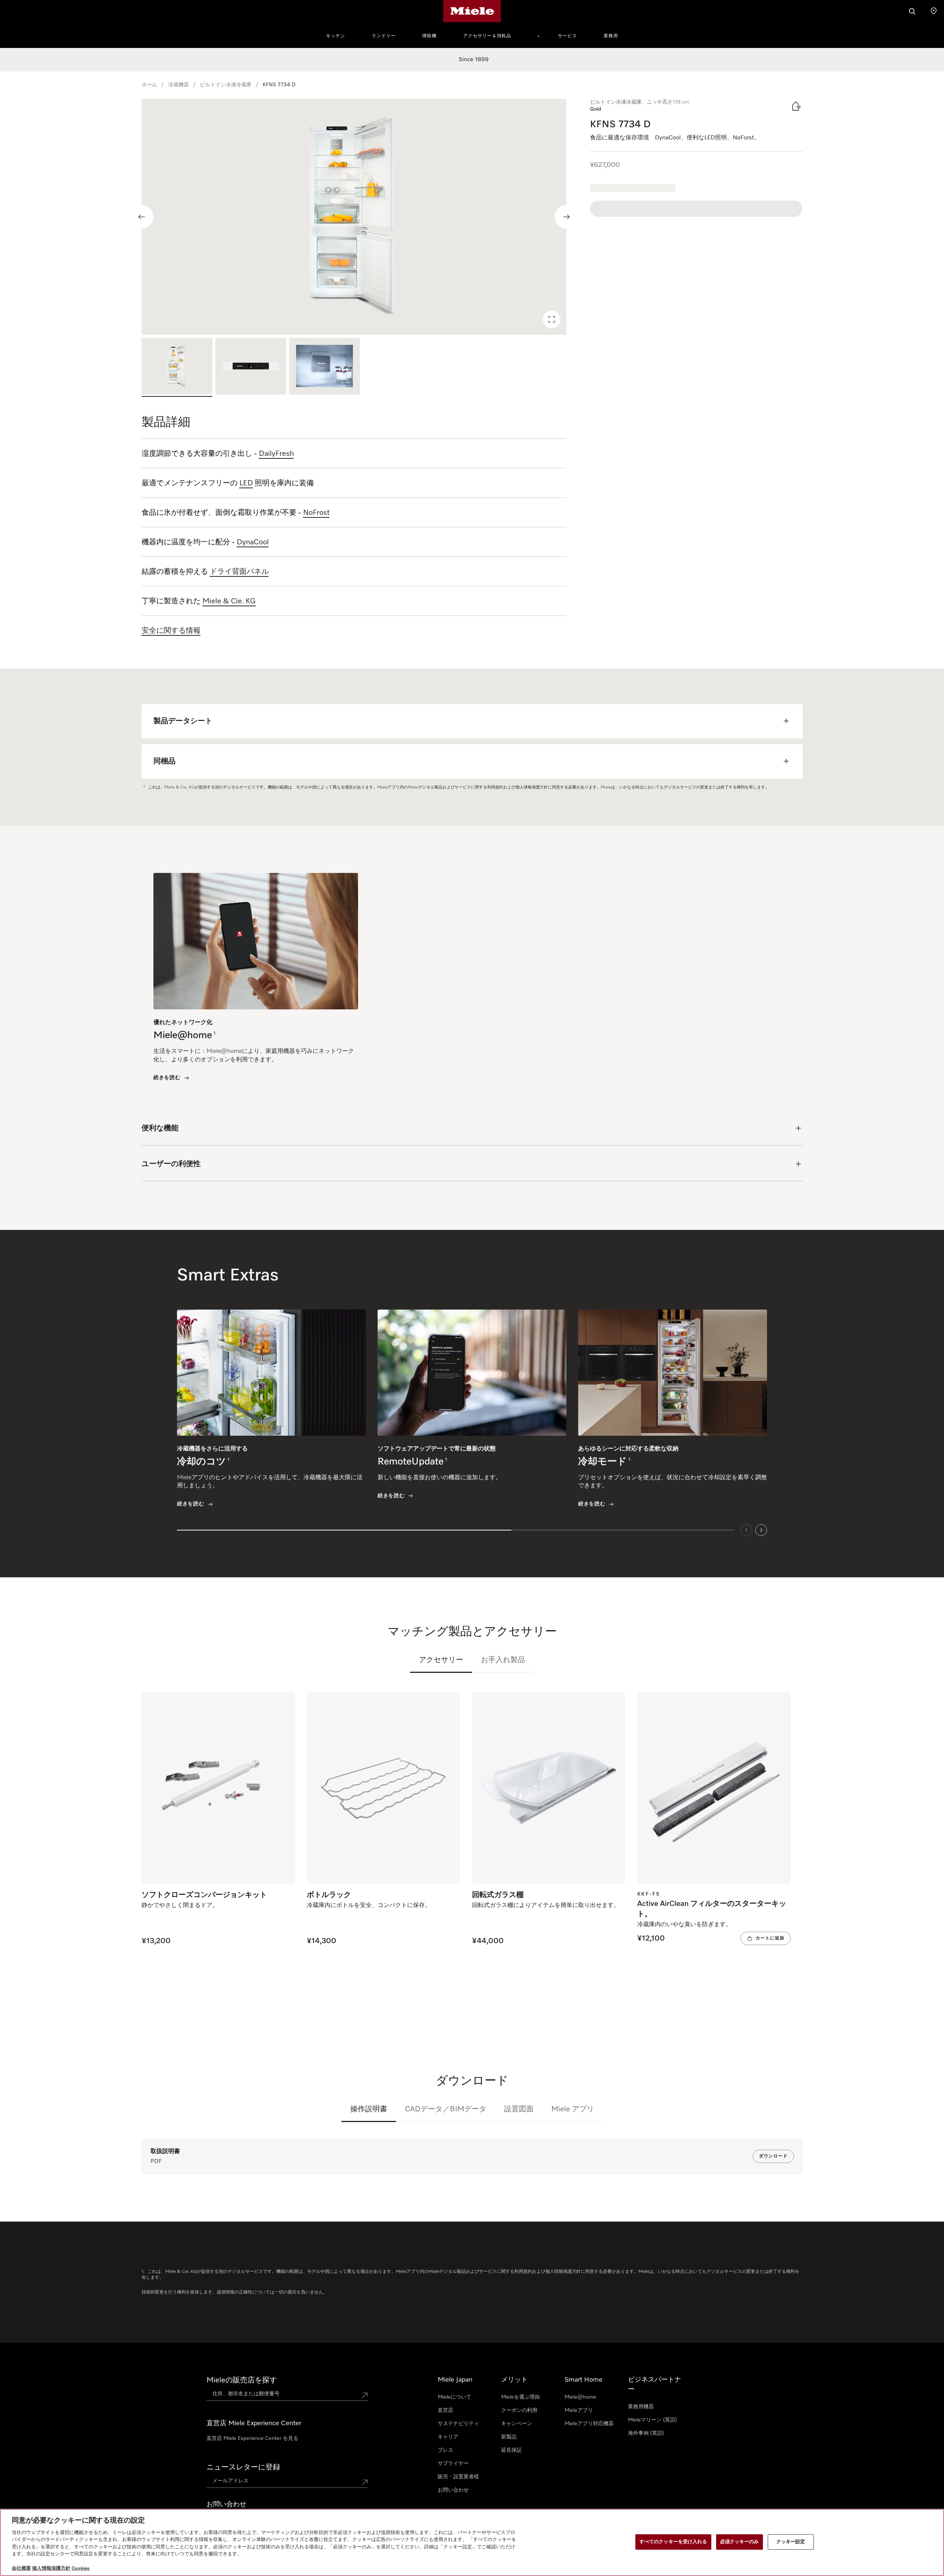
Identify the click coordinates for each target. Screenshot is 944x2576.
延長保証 (511, 2450)
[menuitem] (340, 35)
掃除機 (429, 36)
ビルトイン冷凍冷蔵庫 (226, 85)
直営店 (445, 2410)
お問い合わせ (453, 2490)
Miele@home (580, 2397)
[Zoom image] (552, 319)
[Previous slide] (142, 217)
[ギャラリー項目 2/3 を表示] (251, 367)
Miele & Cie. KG (229, 601)
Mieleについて (454, 2397)
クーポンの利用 (519, 2410)
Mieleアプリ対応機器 (589, 2424)
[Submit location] (365, 2395)
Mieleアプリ (579, 2410)
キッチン (336, 36)
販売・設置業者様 (458, 2477)
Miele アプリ (573, 2109)
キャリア (448, 2437)
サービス (568, 36)
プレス (445, 2450)
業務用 (611, 36)
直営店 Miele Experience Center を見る (252, 2438)
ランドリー (384, 36)
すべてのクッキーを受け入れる (673, 2542)
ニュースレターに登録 (243, 2467)
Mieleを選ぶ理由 (520, 2397)
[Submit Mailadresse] (365, 2482)
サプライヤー (453, 2464)
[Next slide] (566, 217)
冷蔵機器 (178, 85)
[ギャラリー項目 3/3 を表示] (324, 367)
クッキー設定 (791, 2542)
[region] (354, 217)
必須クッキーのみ (740, 2542)
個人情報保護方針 (51, 2568)
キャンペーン (517, 2424)
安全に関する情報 (171, 631)
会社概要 (21, 2568)
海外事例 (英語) (646, 2433)
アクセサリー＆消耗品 (487, 36)
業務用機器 (641, 2407)
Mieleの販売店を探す (242, 2380)
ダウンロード (773, 2156)
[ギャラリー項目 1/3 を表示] (177, 367)
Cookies (81, 2568)
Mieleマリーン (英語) (653, 2420)
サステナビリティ (458, 2424)
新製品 (509, 2437)
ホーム (149, 85)
